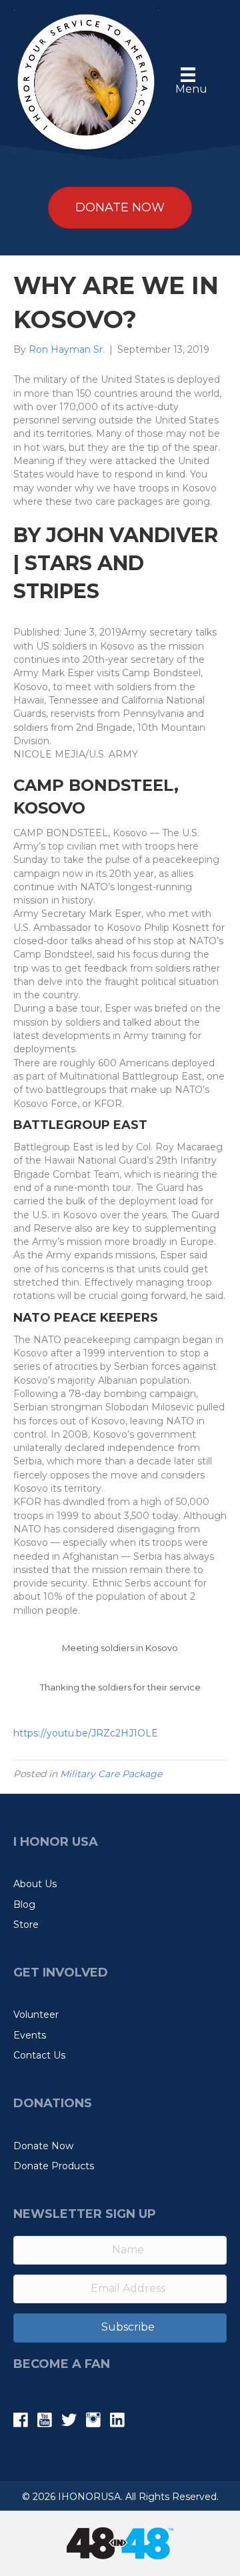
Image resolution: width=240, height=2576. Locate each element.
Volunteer (36, 2015)
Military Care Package (111, 1774)
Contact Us (39, 2055)
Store (26, 1924)
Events (30, 2035)
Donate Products (54, 2166)
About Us (35, 1884)
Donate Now (43, 2146)
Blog (24, 1904)
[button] (120, 2328)
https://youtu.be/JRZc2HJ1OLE (86, 1733)
